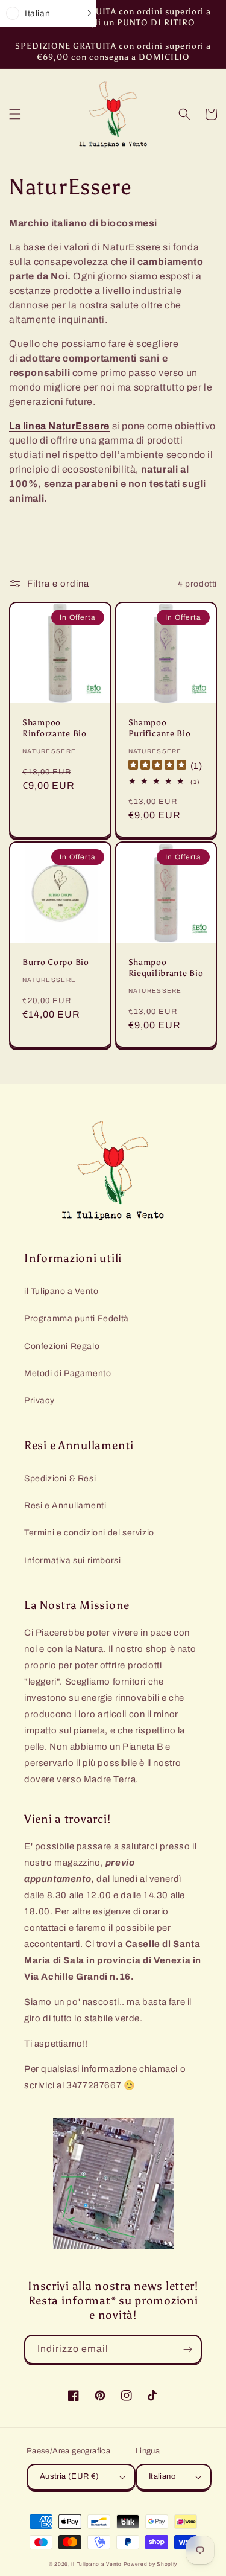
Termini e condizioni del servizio (89, 1533)
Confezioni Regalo (62, 1346)
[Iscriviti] (187, 2349)
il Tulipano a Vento (61, 1291)
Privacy (39, 1401)
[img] (157, 766)
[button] (15, 114)
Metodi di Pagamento (67, 1373)
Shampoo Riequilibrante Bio (166, 968)
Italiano (162, 2476)
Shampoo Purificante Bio (160, 728)
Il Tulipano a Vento (96, 2564)
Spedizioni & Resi (60, 1478)
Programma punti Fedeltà (77, 1318)
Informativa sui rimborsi (72, 1561)
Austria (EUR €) (70, 2476)
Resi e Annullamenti (65, 1506)
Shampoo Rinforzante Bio (55, 728)
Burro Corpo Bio (56, 962)
